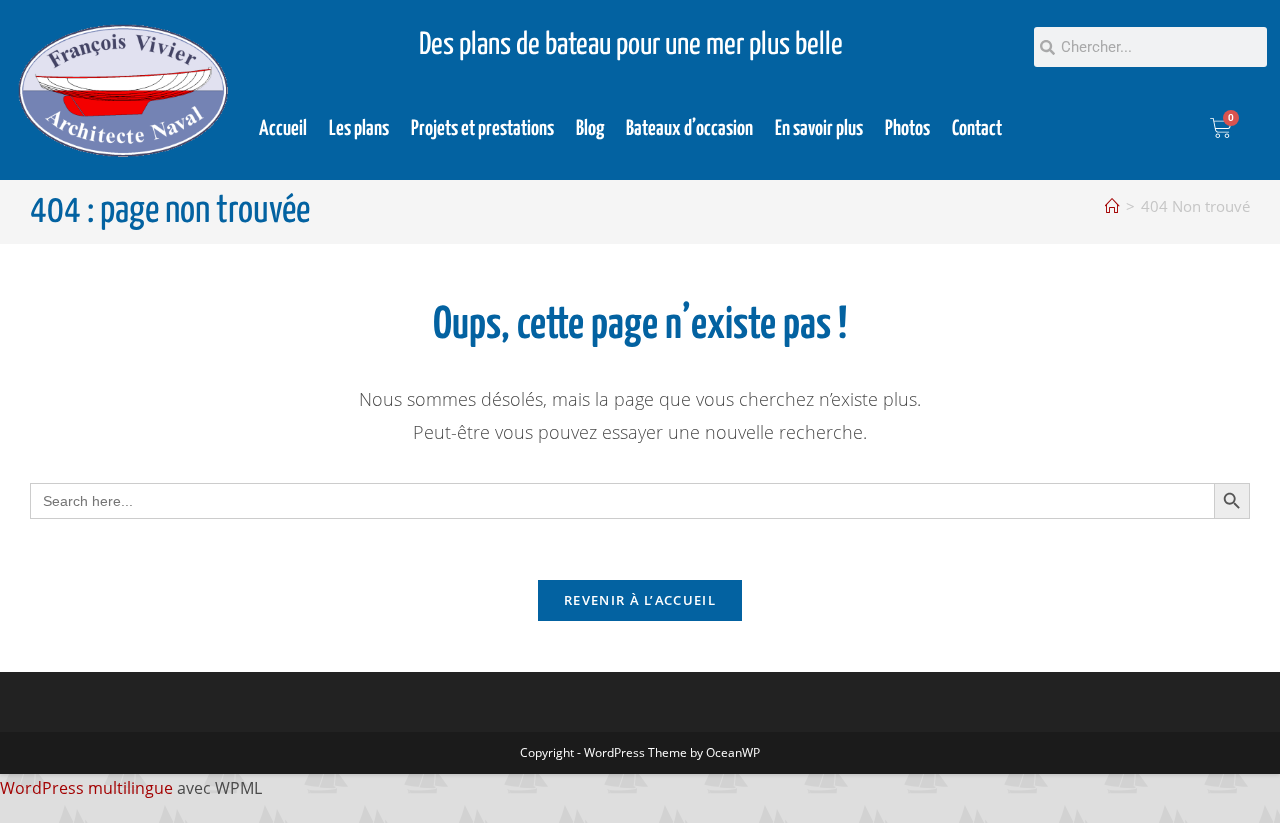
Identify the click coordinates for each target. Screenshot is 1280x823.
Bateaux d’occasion (689, 129)
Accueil (283, 129)
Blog (590, 129)
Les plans (359, 129)
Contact (977, 129)
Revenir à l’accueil (640, 600)
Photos (907, 129)
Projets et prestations (482, 129)
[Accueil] (1112, 206)
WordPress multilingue (86, 788)
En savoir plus (819, 129)
